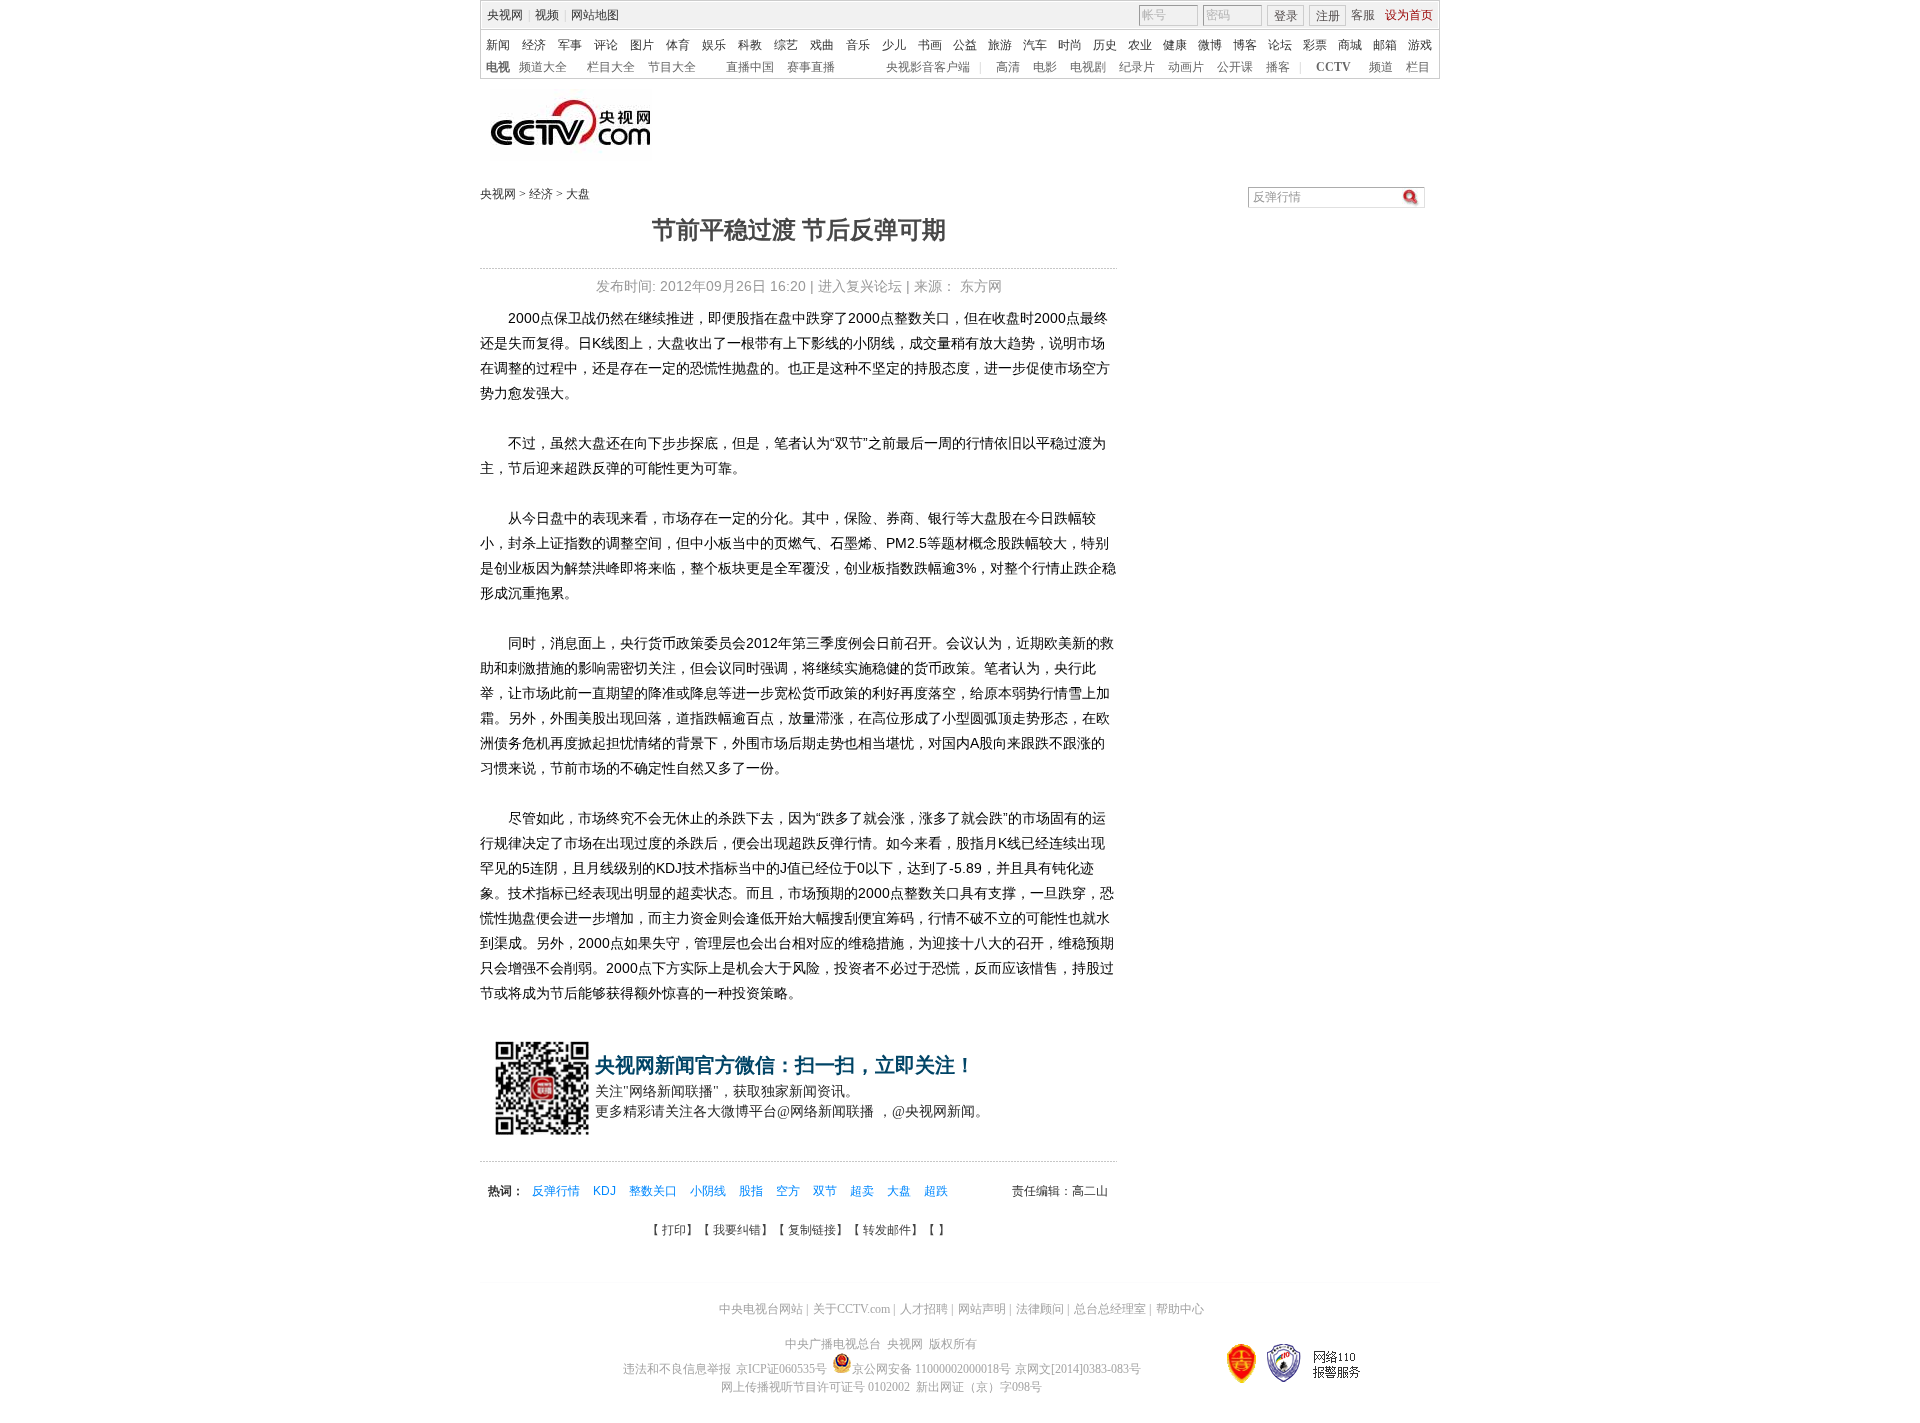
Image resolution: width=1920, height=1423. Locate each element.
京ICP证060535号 (781, 1369)
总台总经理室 (1110, 1309)
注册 (1328, 16)
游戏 (1420, 45)
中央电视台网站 (761, 1309)
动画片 (1186, 67)
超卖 (863, 1191)
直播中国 (750, 67)
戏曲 (822, 45)
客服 (1363, 15)
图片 (642, 45)
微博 (1210, 45)
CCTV (1333, 67)
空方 (789, 1191)
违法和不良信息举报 (677, 1369)
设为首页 (1409, 15)
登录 (1286, 16)
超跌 (936, 1191)
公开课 (1235, 67)
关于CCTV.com (851, 1309)
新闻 (498, 45)
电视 (498, 67)
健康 (1175, 45)
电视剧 (1088, 67)
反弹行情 (557, 1191)
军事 (570, 45)
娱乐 (714, 45)
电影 (1045, 67)
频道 (1381, 67)
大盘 (576, 194)
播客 (1278, 67)
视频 (547, 15)
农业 (1140, 45)
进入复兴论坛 (860, 286)
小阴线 (709, 1191)
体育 (678, 45)
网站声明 (982, 1309)
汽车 (1035, 45)
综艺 (786, 45)
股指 (752, 1191)
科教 (750, 45)
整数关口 (654, 1191)
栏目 (1418, 67)
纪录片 (1137, 67)
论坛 (1280, 45)
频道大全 (543, 67)
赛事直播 (811, 67)
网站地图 (595, 15)
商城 (1350, 45)
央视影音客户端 (928, 67)
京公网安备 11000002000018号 (931, 1369)
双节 (826, 1191)
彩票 (1315, 45)
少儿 (894, 45)
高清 (1008, 67)
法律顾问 (1040, 1309)
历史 (1105, 45)
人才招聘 (924, 1309)
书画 (930, 45)
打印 (674, 1230)
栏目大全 (611, 67)
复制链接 (812, 1230)
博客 (1245, 45)
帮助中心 (1180, 1309)
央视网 (505, 15)
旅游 (1000, 45)
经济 (534, 45)
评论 (606, 45)
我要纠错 (737, 1230)
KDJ (606, 1191)
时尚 (1070, 45)
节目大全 (672, 67)
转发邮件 (887, 1230)
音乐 (858, 45)
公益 (965, 45)
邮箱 (1385, 45)
